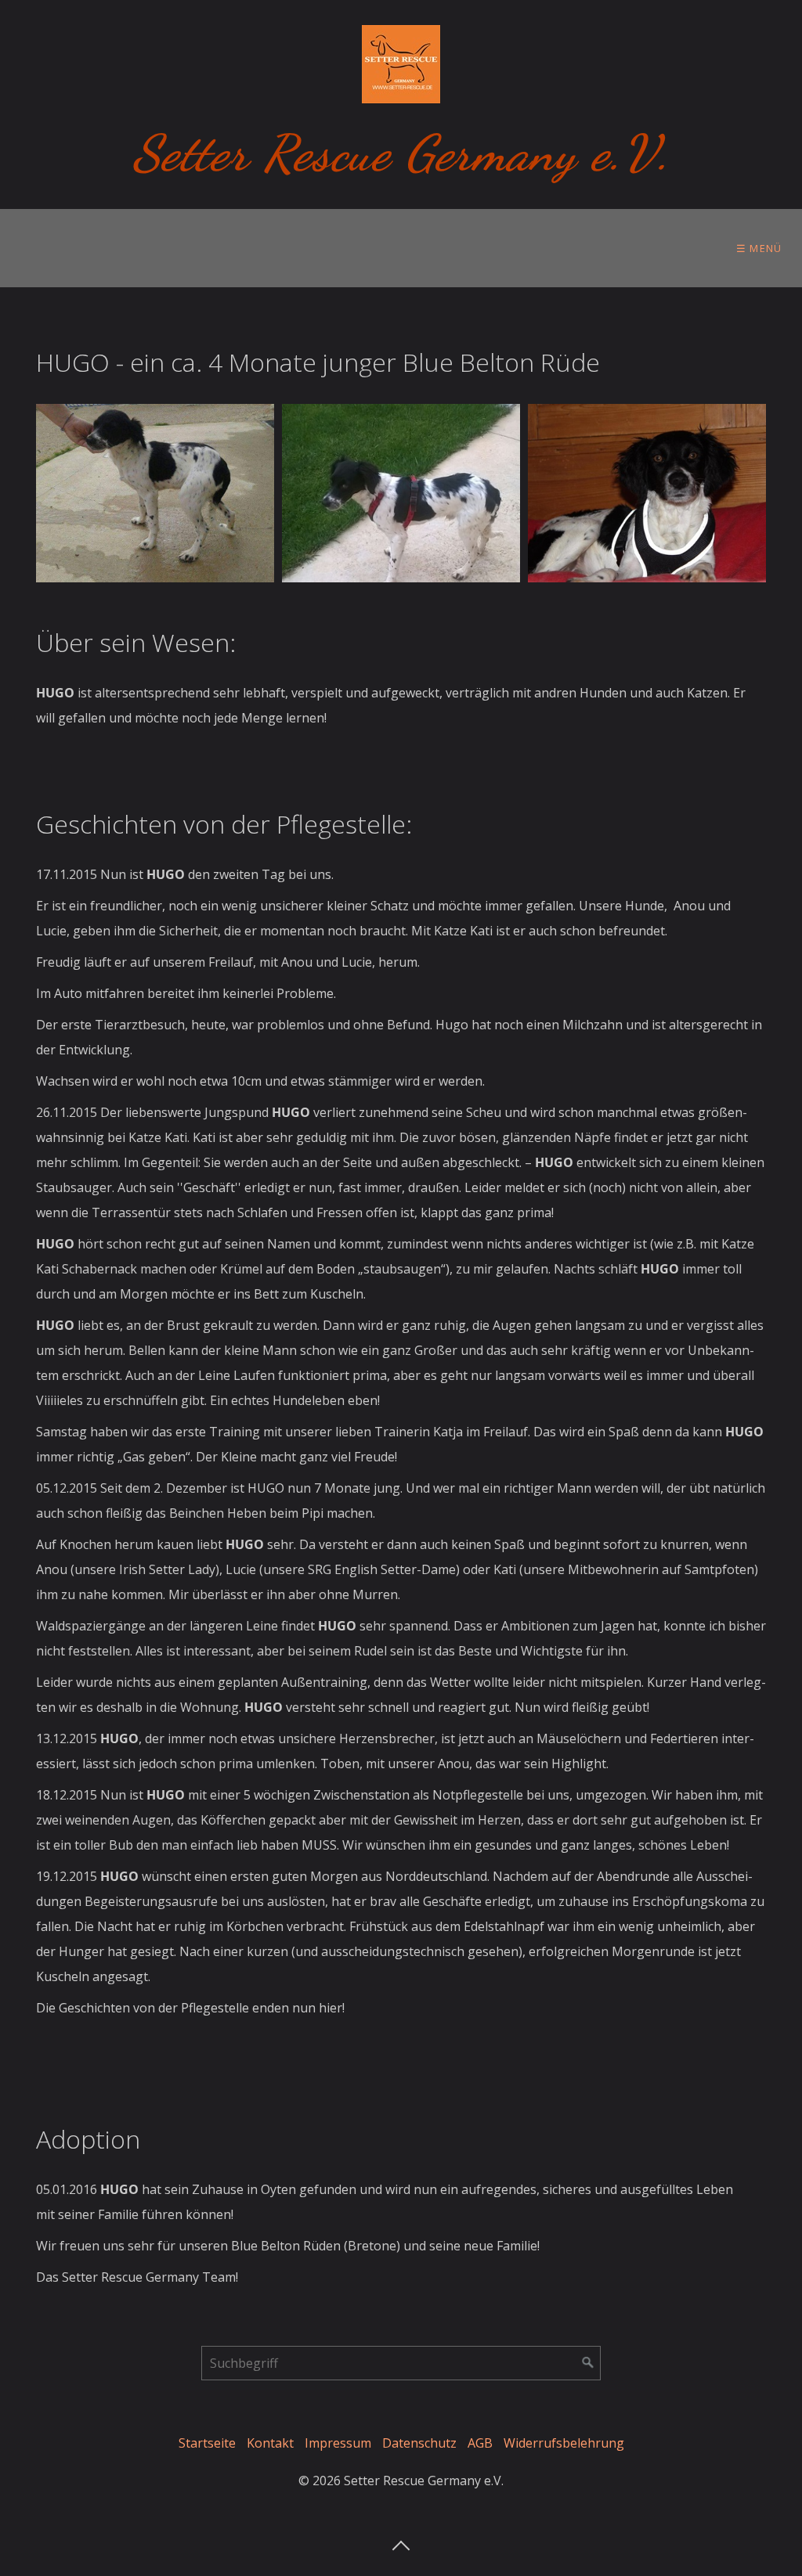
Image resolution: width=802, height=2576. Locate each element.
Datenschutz (419, 2443)
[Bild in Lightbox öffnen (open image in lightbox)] (155, 493)
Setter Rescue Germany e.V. (401, 153)
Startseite (207, 2443)
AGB (480, 2443)
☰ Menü (759, 248)
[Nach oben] (401, 2541)
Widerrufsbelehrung (564, 2443)
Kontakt (270, 2443)
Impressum (338, 2443)
